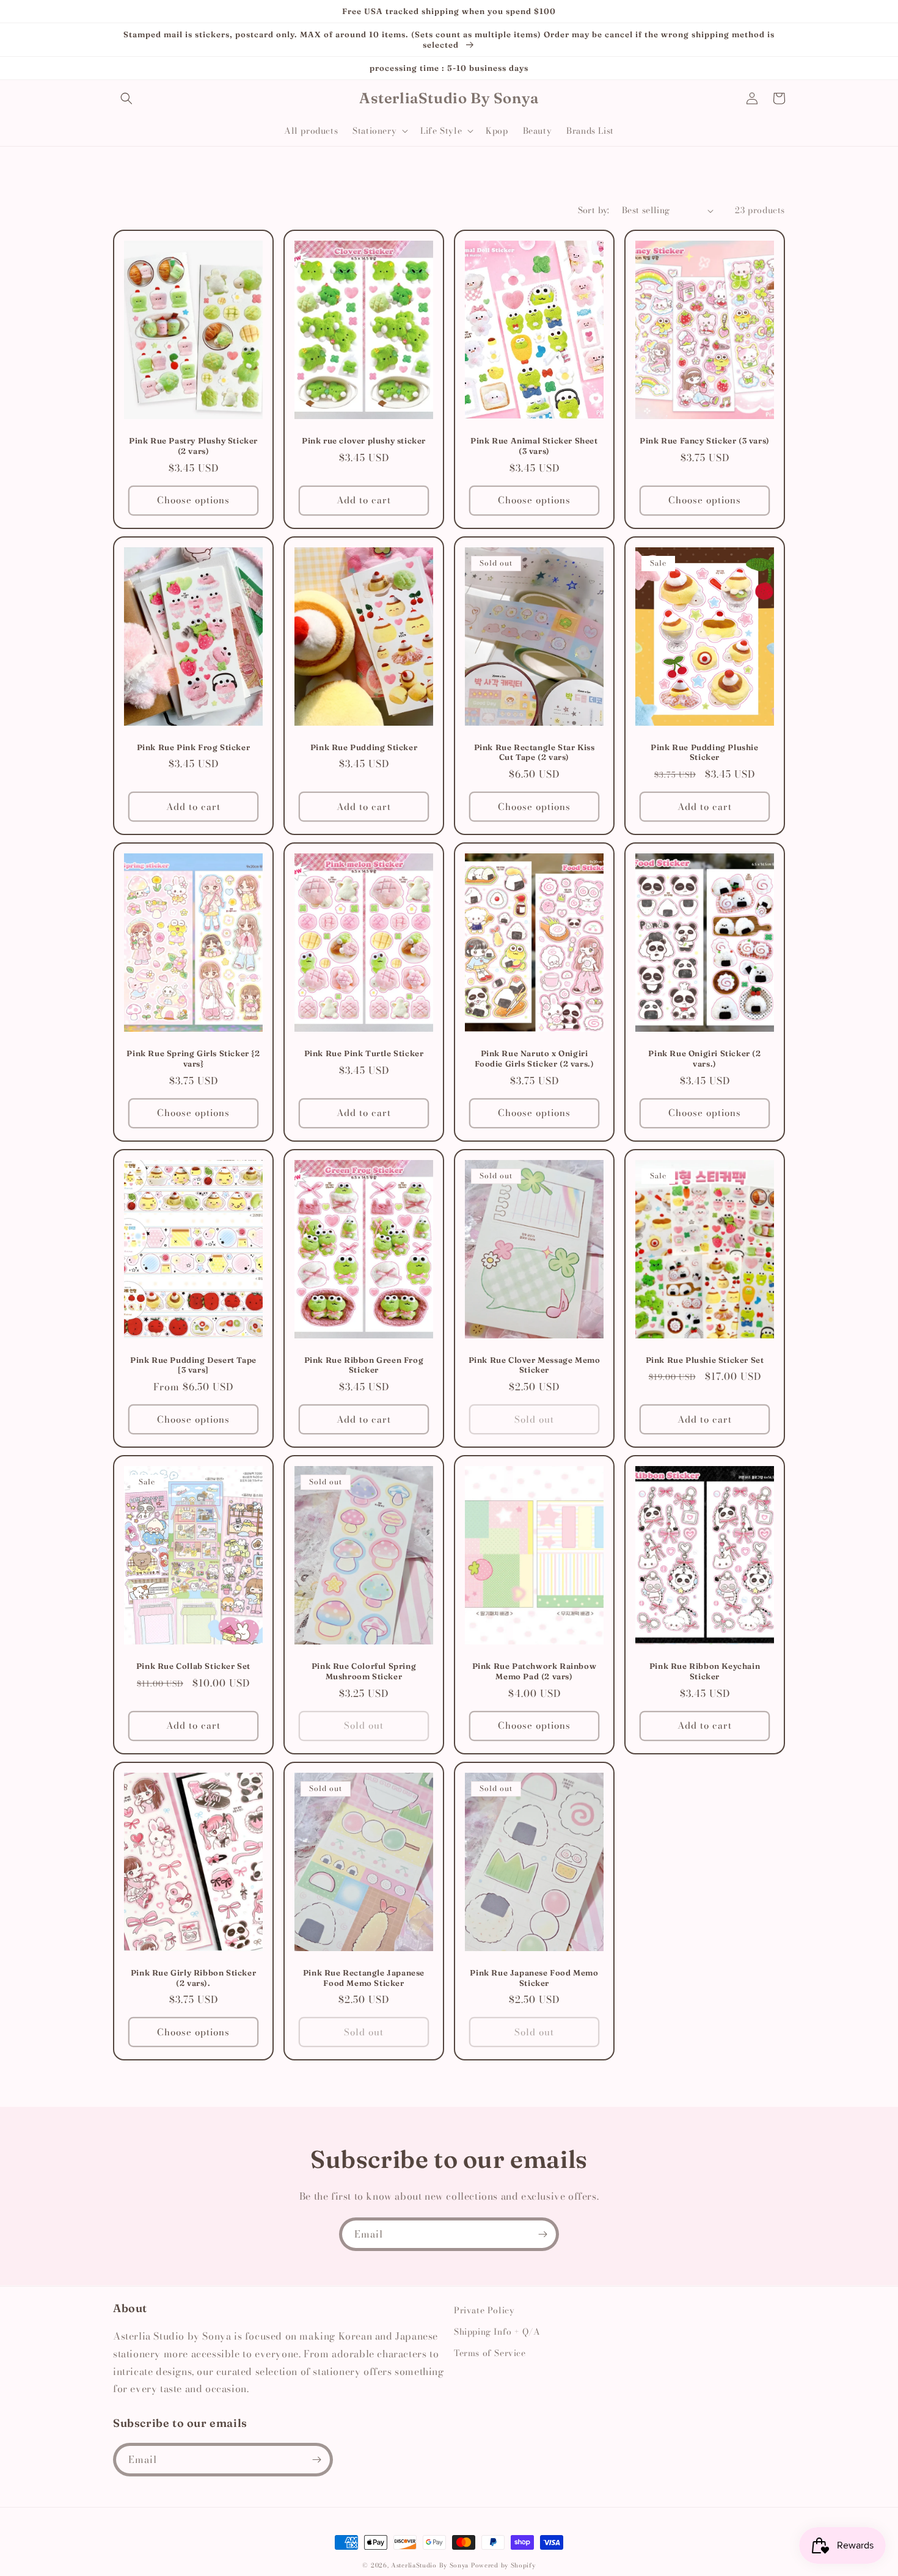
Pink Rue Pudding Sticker (364, 747)
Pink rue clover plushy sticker (364, 440)
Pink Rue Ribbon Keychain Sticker (705, 1671)
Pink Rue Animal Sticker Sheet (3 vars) (534, 446)
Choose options (193, 500)
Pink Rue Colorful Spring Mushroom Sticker (364, 1671)
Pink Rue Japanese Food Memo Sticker (534, 1978)
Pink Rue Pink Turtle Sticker (364, 1053)
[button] (126, 98)
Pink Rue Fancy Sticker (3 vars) (705, 440)
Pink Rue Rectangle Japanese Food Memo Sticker (364, 1978)
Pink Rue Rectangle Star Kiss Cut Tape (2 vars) (535, 752)
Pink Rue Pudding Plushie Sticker (704, 752)
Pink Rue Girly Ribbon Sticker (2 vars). (193, 1978)
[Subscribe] (542, 2234)
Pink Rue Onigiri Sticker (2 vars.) (704, 1058)
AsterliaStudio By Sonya (430, 2565)
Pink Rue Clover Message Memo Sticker (535, 1365)
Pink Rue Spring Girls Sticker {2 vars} (193, 1058)
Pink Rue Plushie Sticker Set (705, 1360)
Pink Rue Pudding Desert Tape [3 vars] (193, 1365)
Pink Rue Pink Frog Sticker (194, 747)
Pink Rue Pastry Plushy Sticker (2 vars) (193, 446)
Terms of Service (490, 2353)
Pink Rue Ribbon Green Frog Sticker (364, 1365)
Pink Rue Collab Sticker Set (193, 1666)
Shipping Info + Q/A (497, 2332)
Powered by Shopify (503, 2565)
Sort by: (594, 210)
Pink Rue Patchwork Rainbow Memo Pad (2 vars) (535, 1671)
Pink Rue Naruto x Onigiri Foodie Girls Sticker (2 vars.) (535, 1058)
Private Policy (484, 2310)
